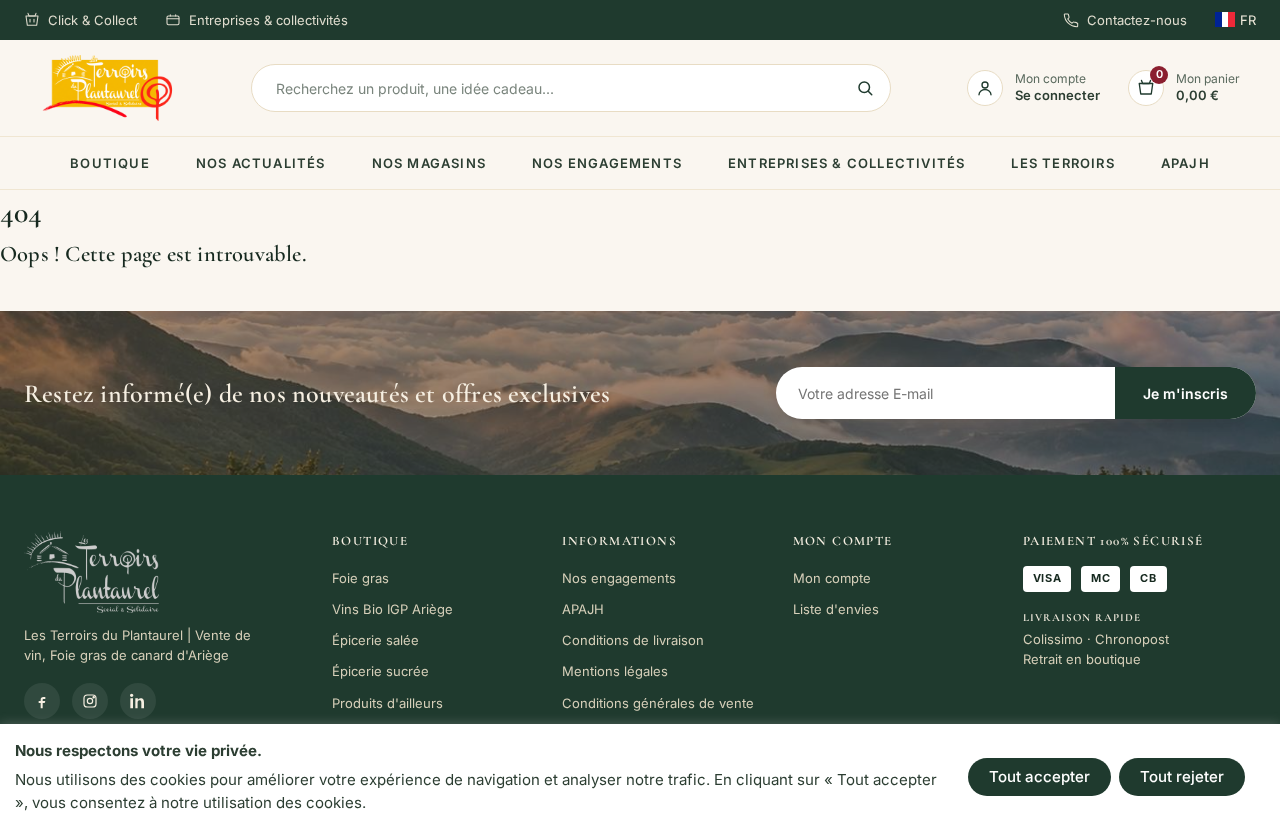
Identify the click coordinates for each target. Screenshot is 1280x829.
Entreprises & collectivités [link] (268, 20)
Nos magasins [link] (429, 163)
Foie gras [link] (360, 578)
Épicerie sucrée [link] (380, 671)
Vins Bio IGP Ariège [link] (392, 609)
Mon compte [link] (832, 578)
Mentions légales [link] (615, 671)
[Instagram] (90, 701)
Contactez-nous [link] (1137, 20)
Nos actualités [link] (261, 163)
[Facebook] (42, 701)
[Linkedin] (138, 701)
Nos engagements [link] (607, 163)
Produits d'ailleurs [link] (387, 703)
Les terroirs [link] (1062, 163)
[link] (107, 88)
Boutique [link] (110, 163)
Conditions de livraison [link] (633, 640)
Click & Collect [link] (92, 20)
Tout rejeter (1182, 776)
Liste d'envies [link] (836, 609)
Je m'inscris (1185, 393)
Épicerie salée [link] (375, 640)
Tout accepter (1039, 776)
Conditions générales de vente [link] (658, 703)
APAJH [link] (1185, 163)
